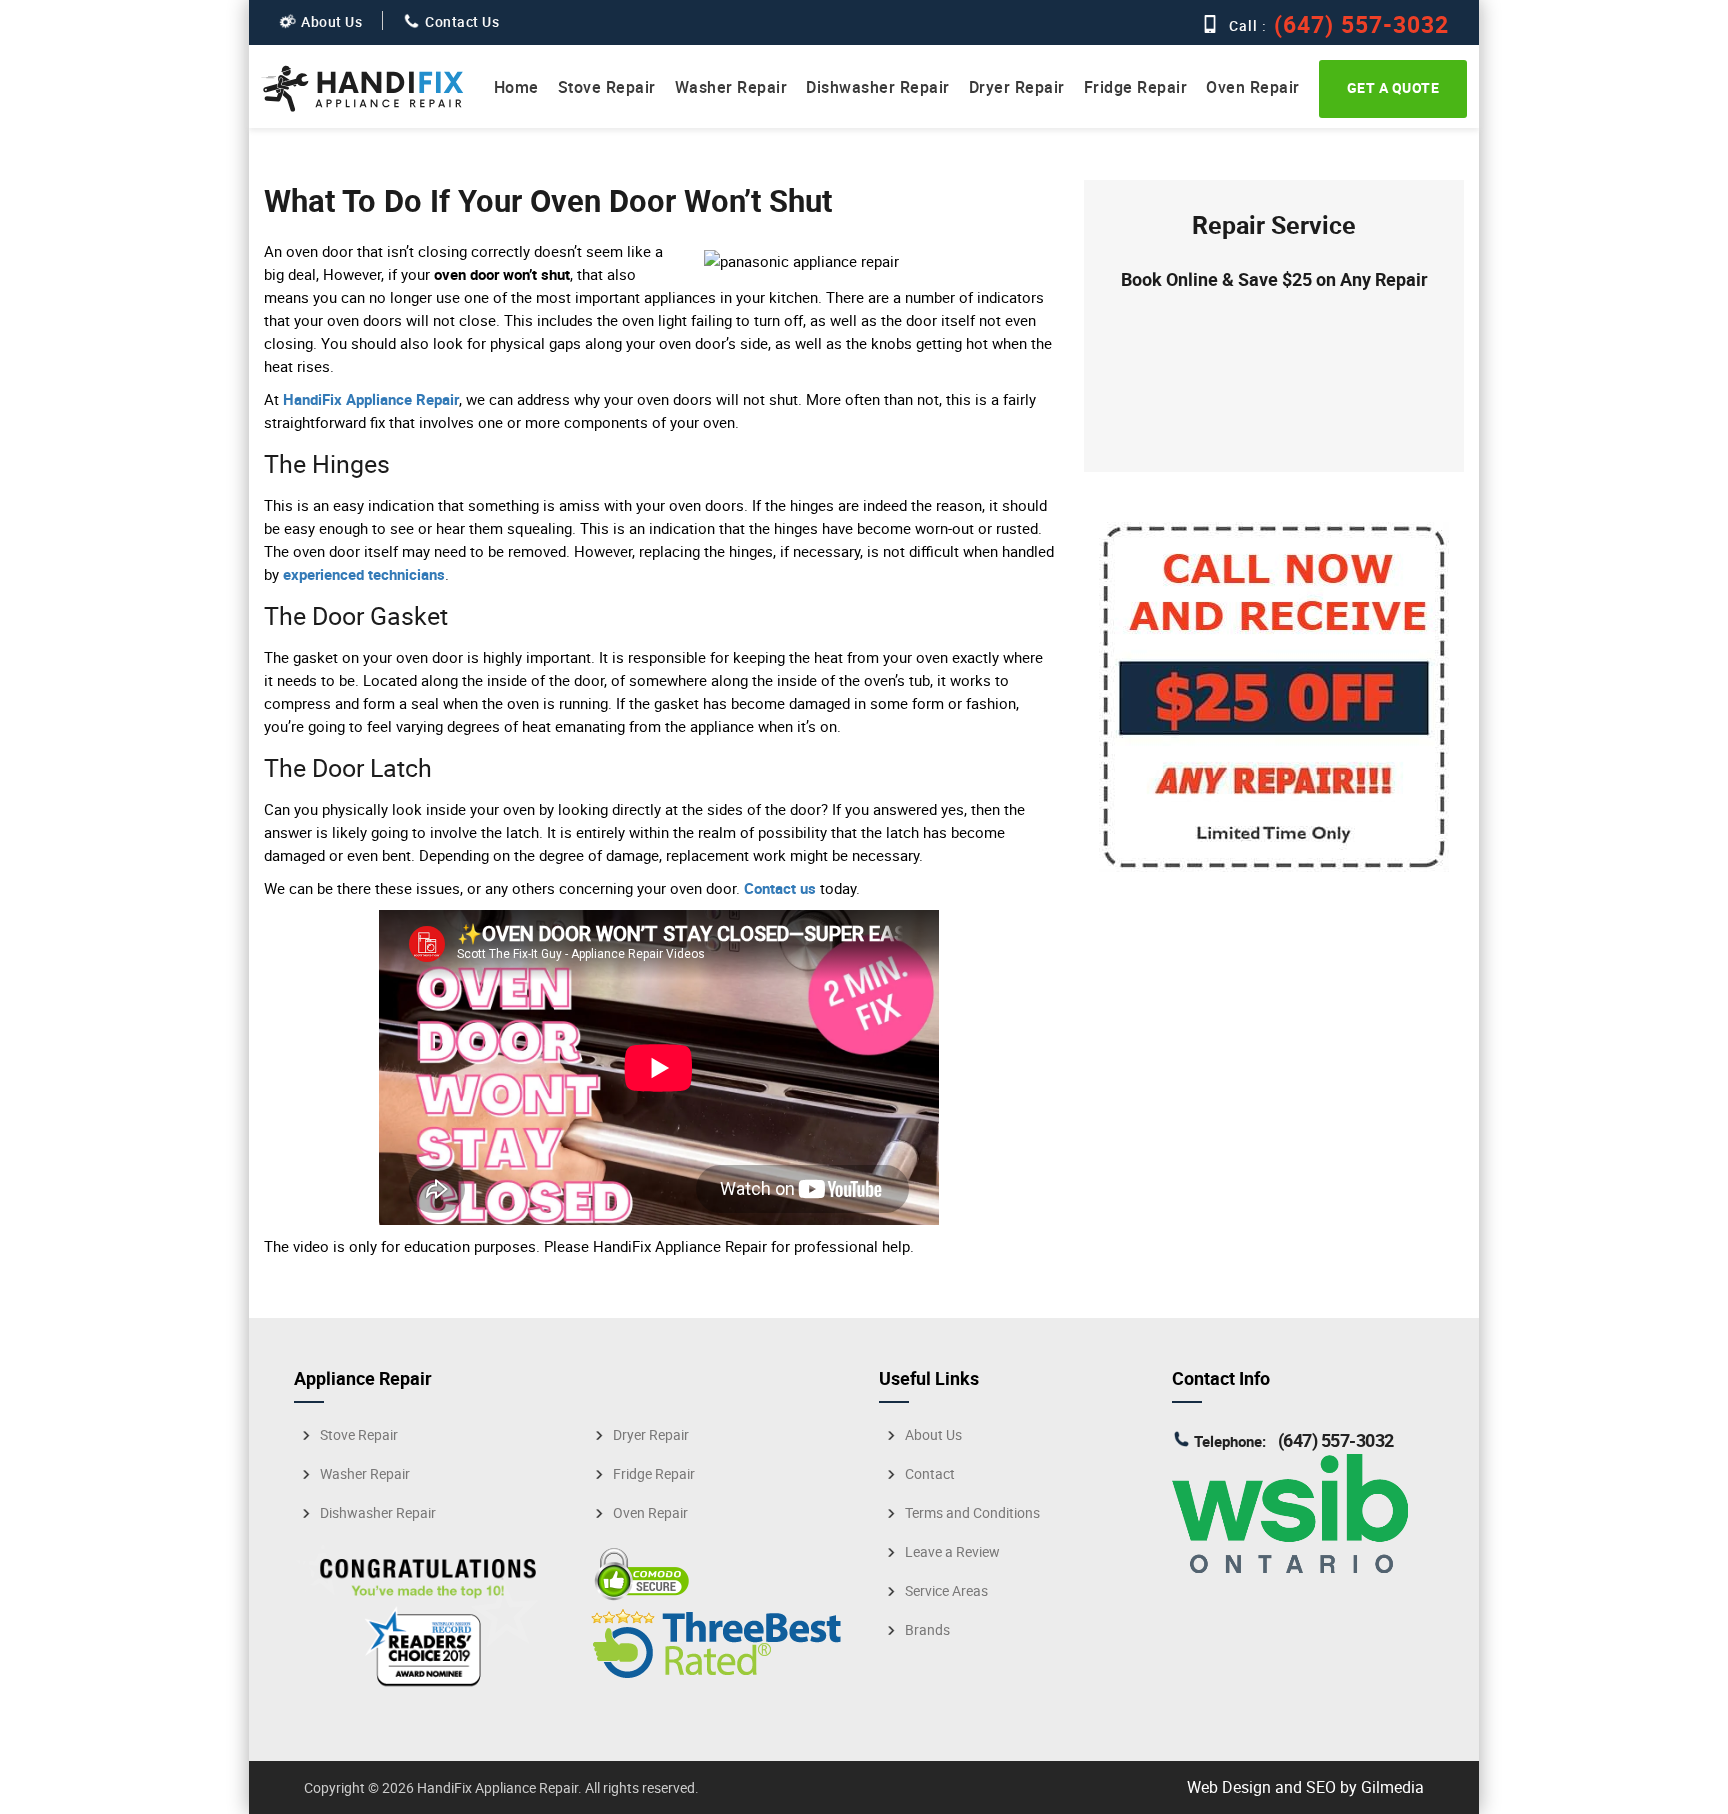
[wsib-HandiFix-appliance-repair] (1290, 1567)
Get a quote (1393, 87)
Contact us (780, 888)
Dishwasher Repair (878, 87)
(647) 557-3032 (1359, 24)
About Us (331, 21)
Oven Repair (1253, 87)
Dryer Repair (1017, 87)
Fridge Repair (1136, 87)
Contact (930, 1474)
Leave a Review (952, 1552)
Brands (927, 1630)
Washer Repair (731, 87)
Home (516, 87)
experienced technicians (364, 574)
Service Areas (946, 1591)
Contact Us (462, 21)
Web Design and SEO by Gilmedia (1305, 1787)
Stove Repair (607, 87)
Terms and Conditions (972, 1513)
